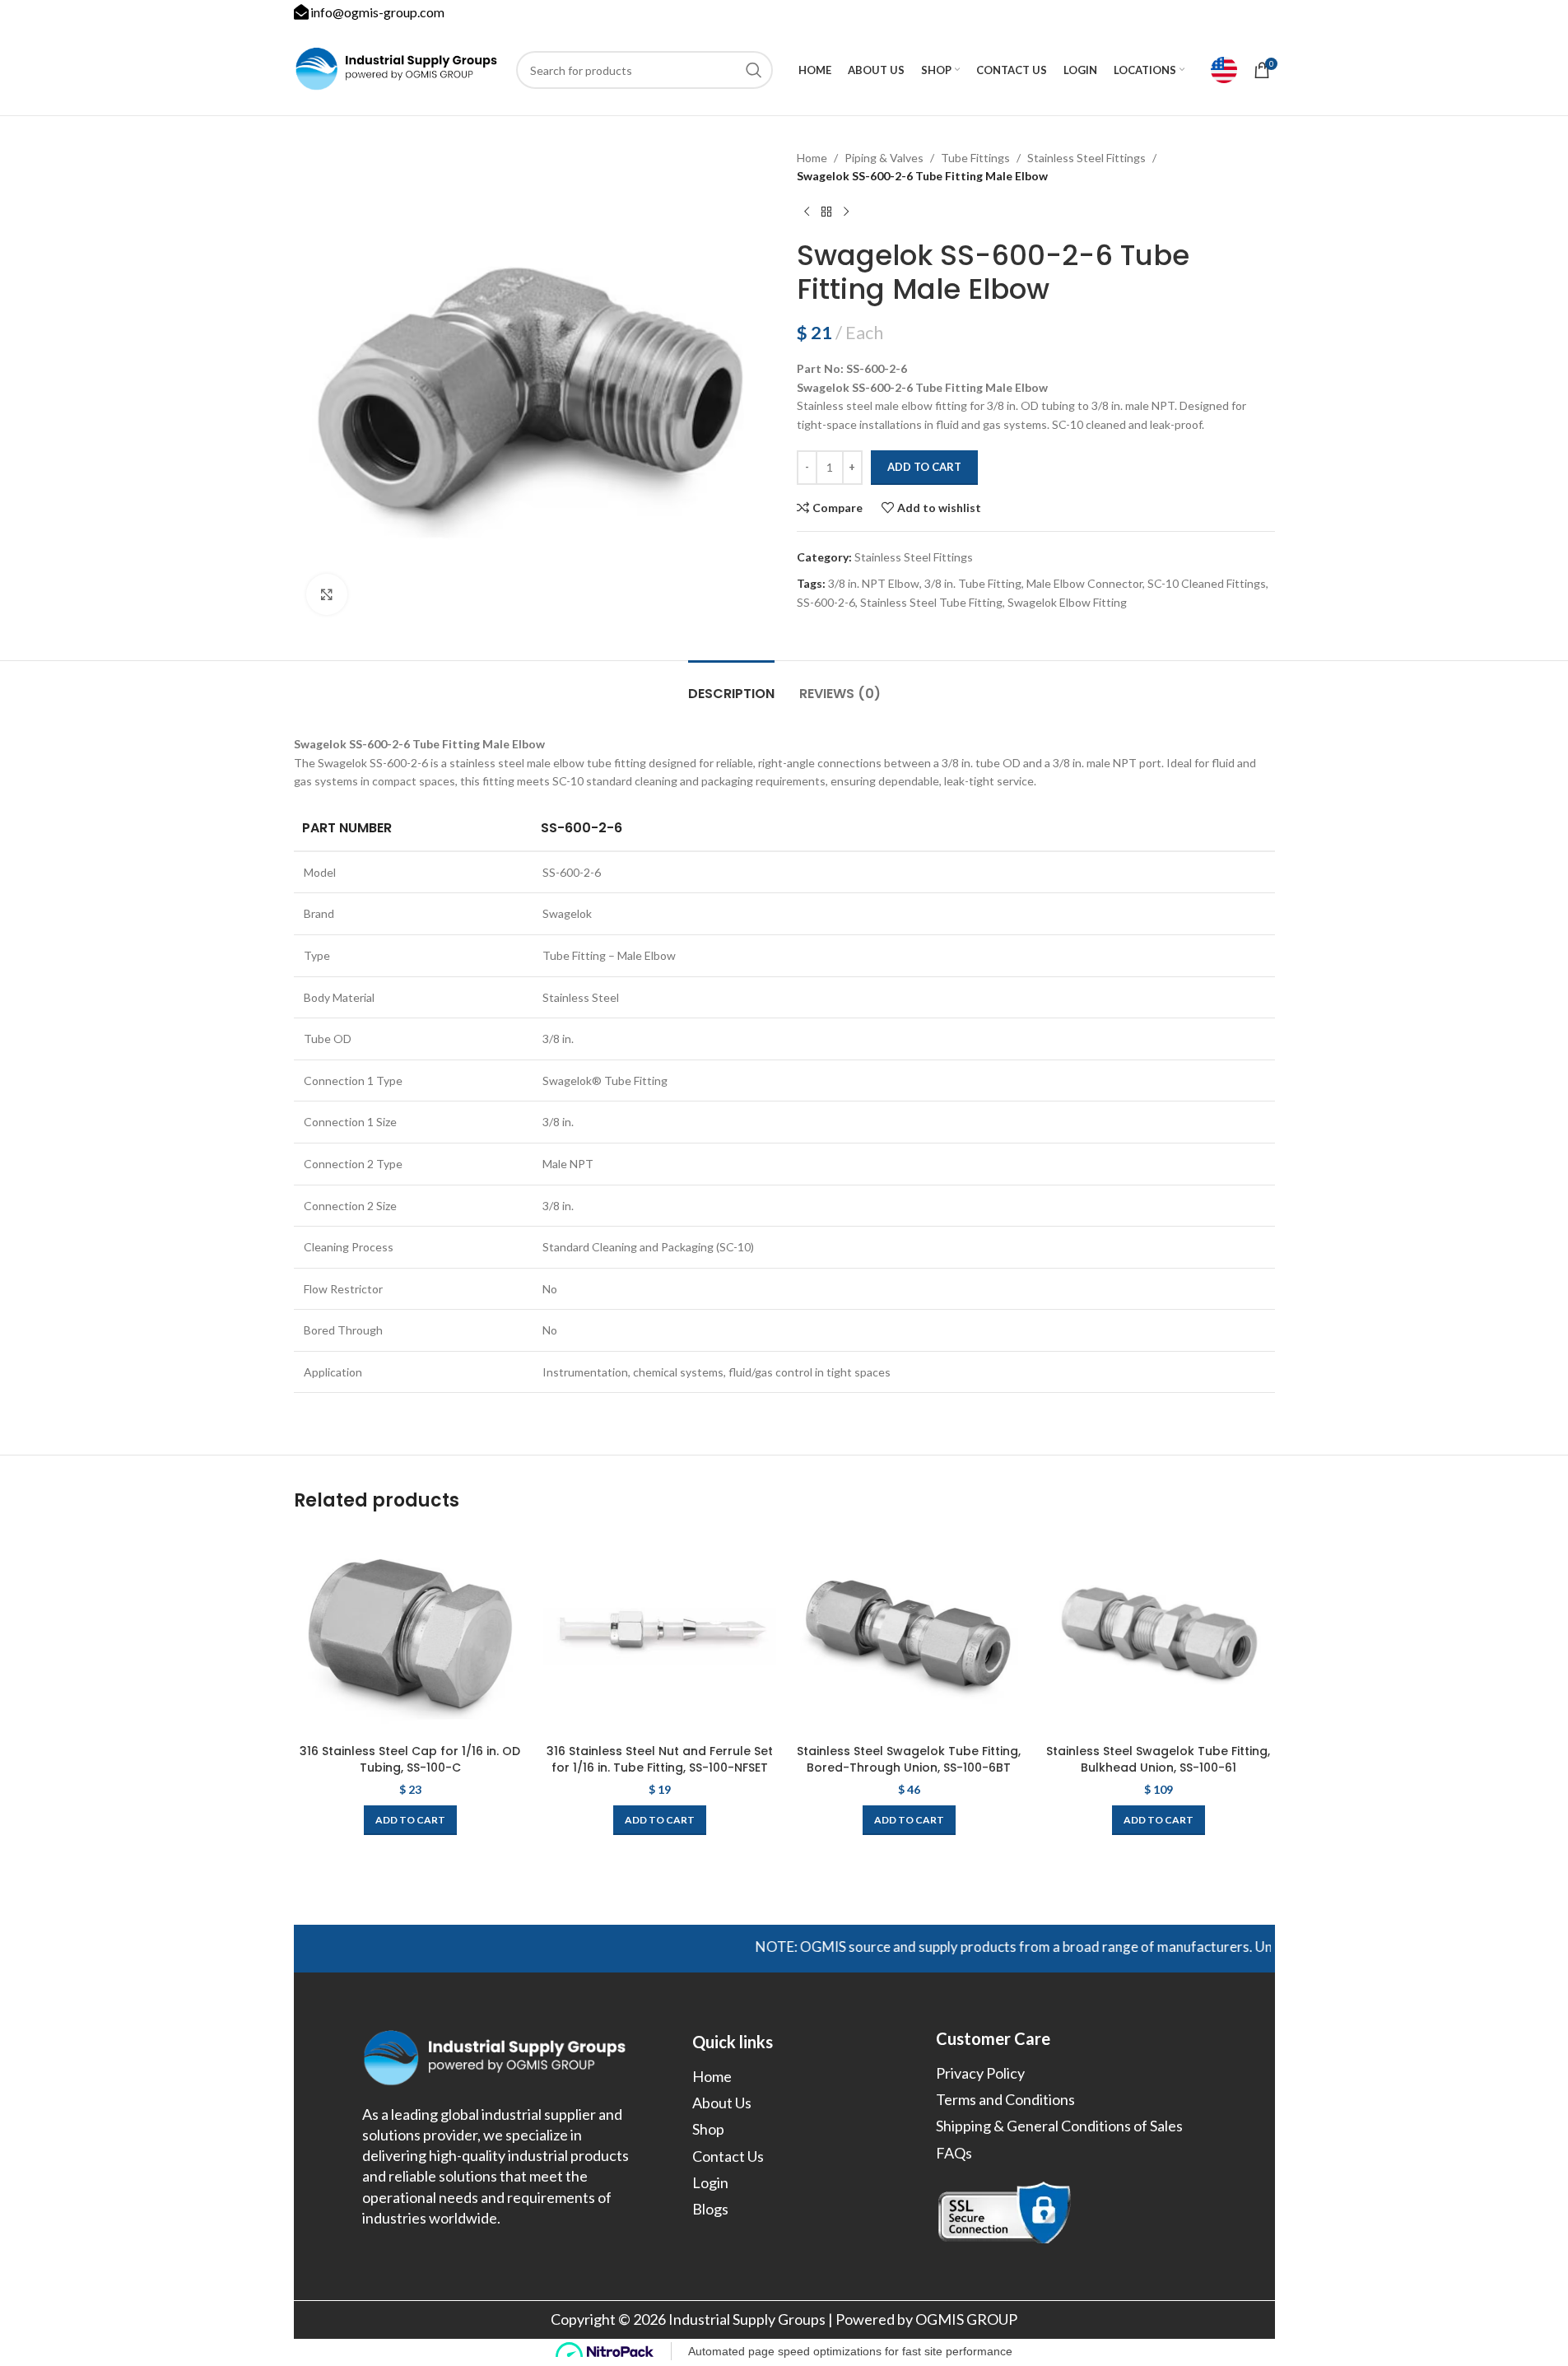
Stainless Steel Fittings (1086, 158)
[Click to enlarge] (327, 594)
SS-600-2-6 (826, 602)
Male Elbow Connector (1084, 583)
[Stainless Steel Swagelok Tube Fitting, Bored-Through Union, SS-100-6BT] (909, 1633)
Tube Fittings (975, 158)
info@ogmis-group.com (377, 12)
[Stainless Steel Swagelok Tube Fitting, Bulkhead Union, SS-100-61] (1159, 1633)
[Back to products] (826, 212)
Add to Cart (924, 467)
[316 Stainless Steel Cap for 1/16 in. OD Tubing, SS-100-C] (410, 1633)
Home (812, 158)
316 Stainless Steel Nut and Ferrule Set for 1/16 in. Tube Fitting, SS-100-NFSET (660, 1759)
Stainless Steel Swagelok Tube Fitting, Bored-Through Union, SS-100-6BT (909, 1759)
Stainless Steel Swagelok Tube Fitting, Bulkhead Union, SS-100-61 (1158, 1759)
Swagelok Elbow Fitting (1067, 602)
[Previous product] (807, 212)
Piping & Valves (884, 158)
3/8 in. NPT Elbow (874, 583)
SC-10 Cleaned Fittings (1207, 583)
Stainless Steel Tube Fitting (931, 602)
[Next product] (846, 212)
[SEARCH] (754, 70)
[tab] (731, 685)
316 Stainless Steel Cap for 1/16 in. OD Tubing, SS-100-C (410, 1759)
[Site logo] (397, 69)
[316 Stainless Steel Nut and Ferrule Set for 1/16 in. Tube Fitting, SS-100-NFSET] (660, 1633)
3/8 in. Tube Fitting (973, 583)
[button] (410, 1820)
